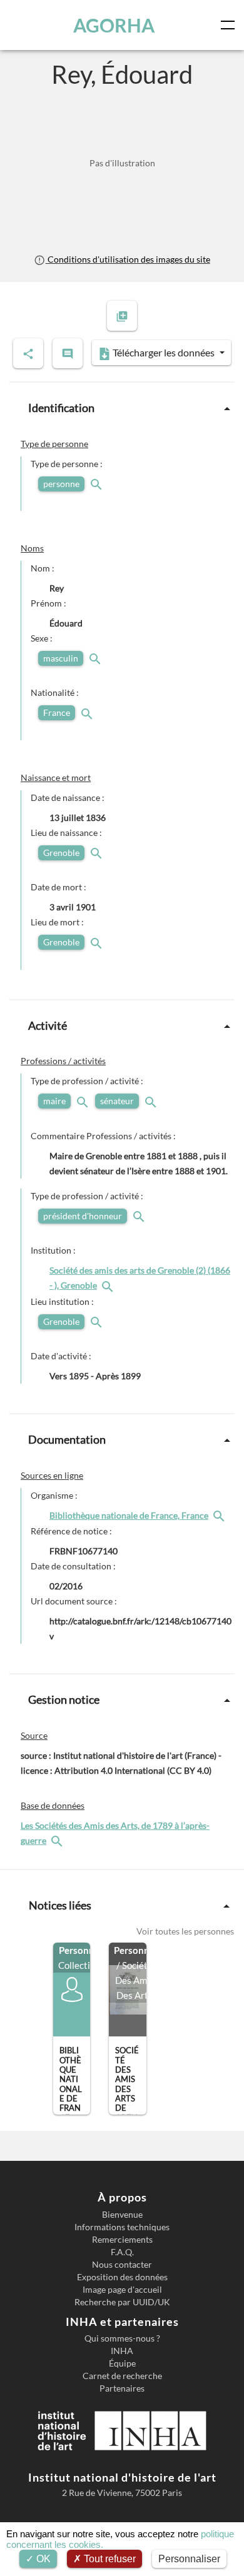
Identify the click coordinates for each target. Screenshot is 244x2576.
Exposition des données (122, 2277)
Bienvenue (122, 2215)
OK (42, 2559)
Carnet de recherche (122, 2376)
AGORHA (114, 25)
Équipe (122, 2363)
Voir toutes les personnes (185, 1931)
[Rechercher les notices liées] (109, 1285)
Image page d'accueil (122, 2290)
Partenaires (122, 2388)
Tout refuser (109, 2559)
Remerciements (122, 2240)
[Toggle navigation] (230, 25)
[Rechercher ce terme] (98, 484)
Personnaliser (189, 2559)
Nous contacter (122, 2265)
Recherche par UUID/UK (122, 2302)
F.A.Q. (122, 2252)
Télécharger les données (164, 352)
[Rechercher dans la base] (58, 1840)
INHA (122, 2351)
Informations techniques (122, 2227)
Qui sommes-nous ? (122, 2338)
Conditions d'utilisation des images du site (128, 259)
